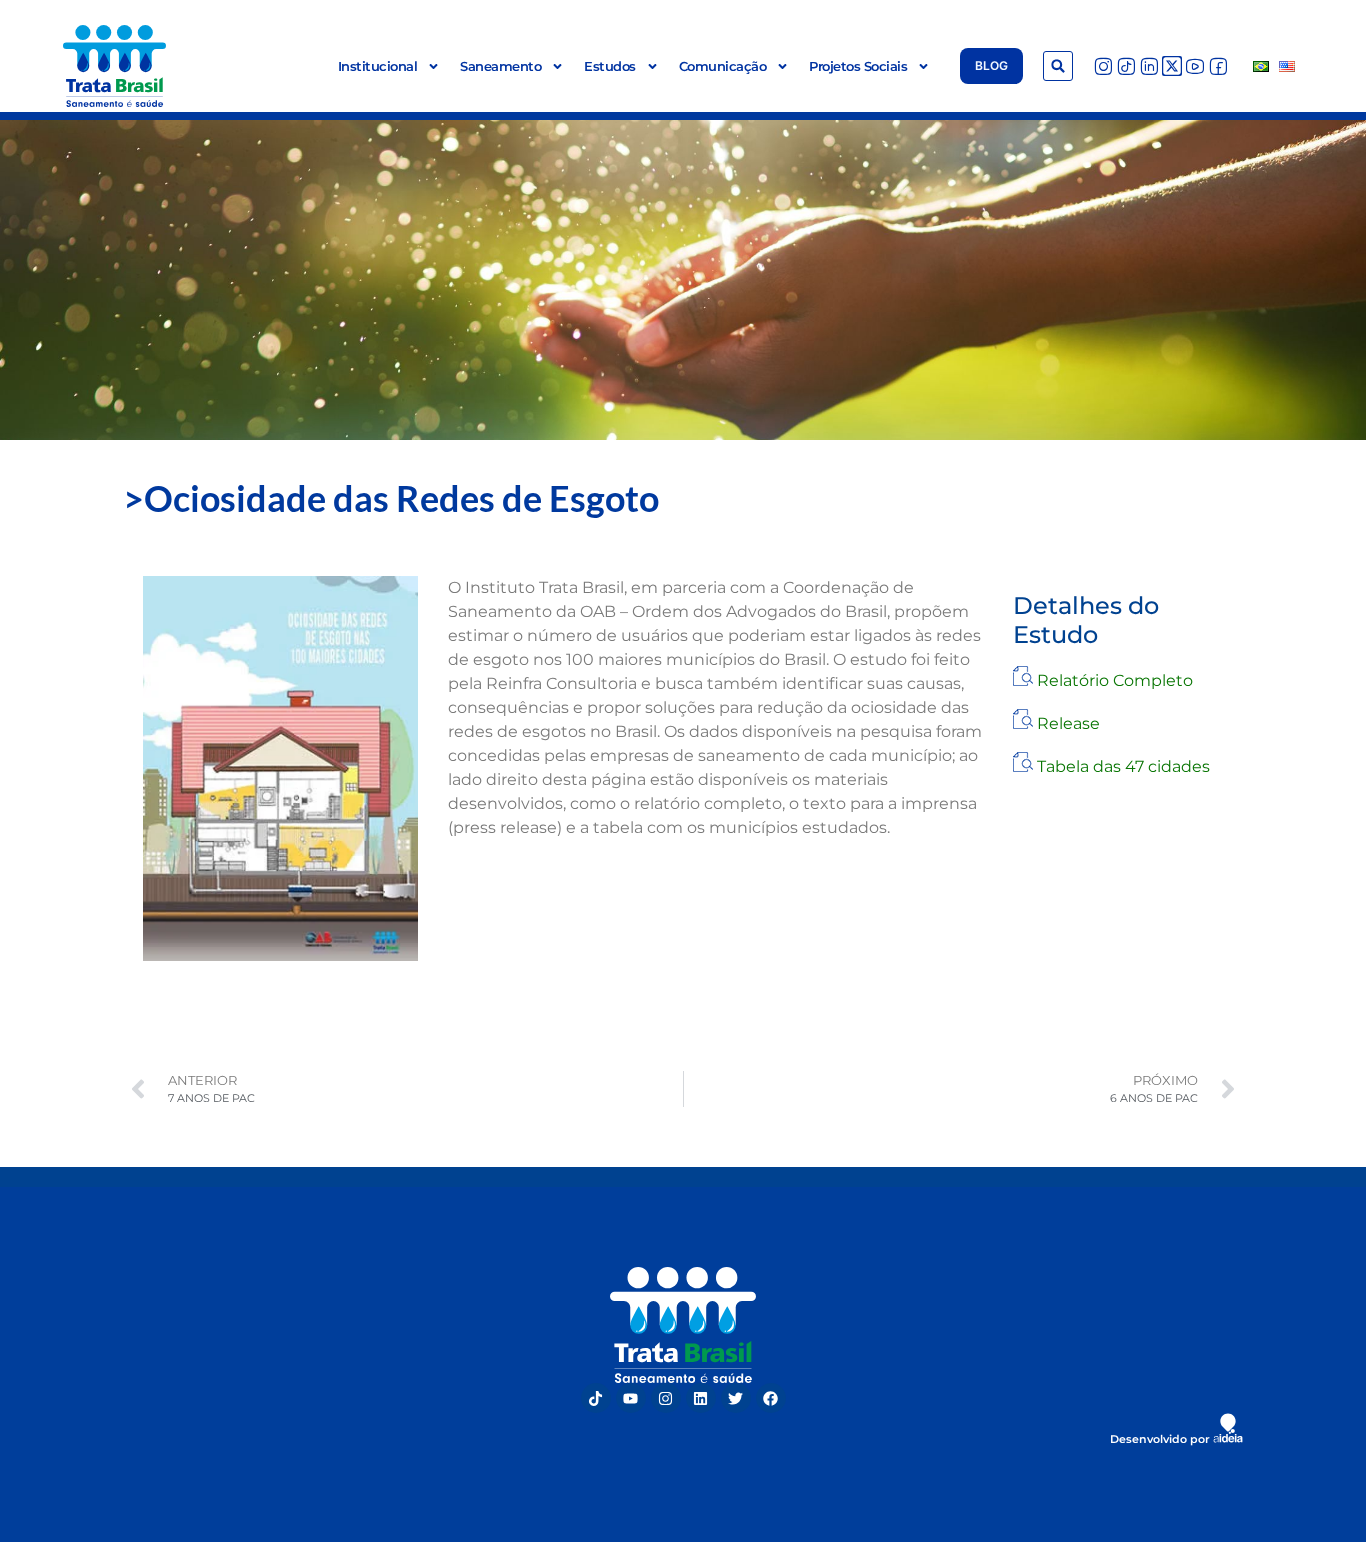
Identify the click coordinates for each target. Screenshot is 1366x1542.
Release (1068, 723)
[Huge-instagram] (1103, 66)
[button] (1058, 66)
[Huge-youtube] (1195, 66)
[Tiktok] (596, 1398)
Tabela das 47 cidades (1123, 766)
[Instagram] (666, 1398)
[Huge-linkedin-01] (1149, 66)
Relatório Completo (1115, 680)
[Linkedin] (701, 1398)
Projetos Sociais (858, 66)
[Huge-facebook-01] (1218, 66)
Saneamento (500, 66)
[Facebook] (771, 1398)
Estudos (610, 66)
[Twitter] (736, 1398)
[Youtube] (631, 1398)
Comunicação (723, 66)
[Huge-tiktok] (1126, 66)
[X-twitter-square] (1172, 66)
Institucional (378, 66)
